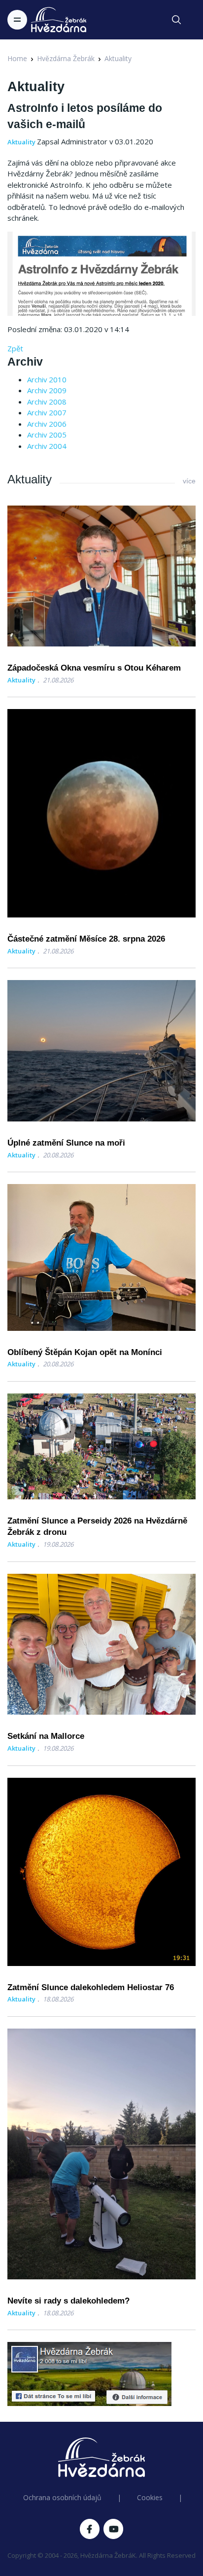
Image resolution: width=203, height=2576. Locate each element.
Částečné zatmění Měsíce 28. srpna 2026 (86, 939)
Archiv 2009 (47, 390)
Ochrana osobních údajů (62, 2497)
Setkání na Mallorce (46, 1736)
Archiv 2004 (47, 446)
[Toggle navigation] (17, 20)
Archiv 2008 (47, 402)
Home (17, 58)
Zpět (15, 348)
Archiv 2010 (47, 379)
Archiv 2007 (47, 412)
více (189, 481)
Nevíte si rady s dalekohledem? (68, 2301)
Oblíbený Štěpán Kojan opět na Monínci (85, 1352)
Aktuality (118, 58)
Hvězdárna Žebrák (66, 58)
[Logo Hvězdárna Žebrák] (59, 20)
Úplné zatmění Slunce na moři (66, 1143)
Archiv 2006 (47, 424)
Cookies (150, 2497)
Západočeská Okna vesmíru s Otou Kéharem (94, 668)
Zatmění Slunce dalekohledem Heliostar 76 (91, 1987)
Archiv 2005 (47, 435)
